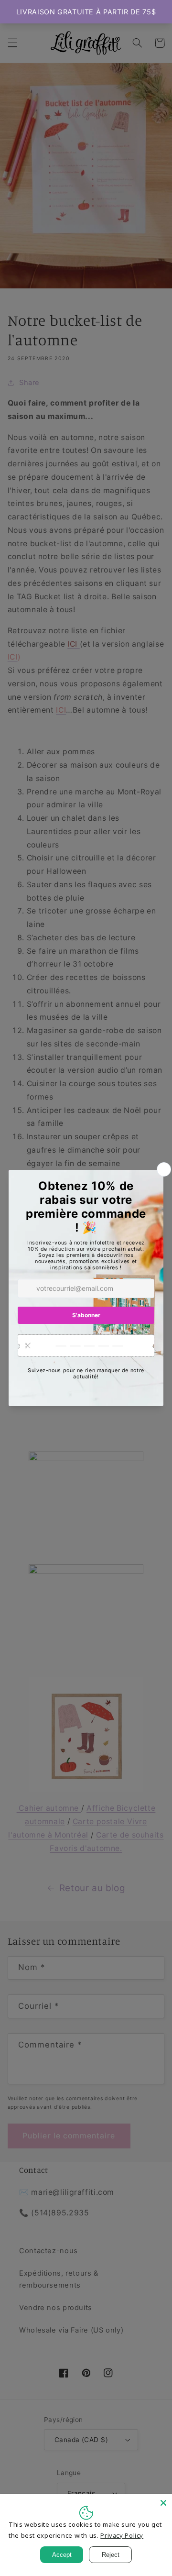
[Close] (163, 2503)
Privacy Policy (122, 2535)
